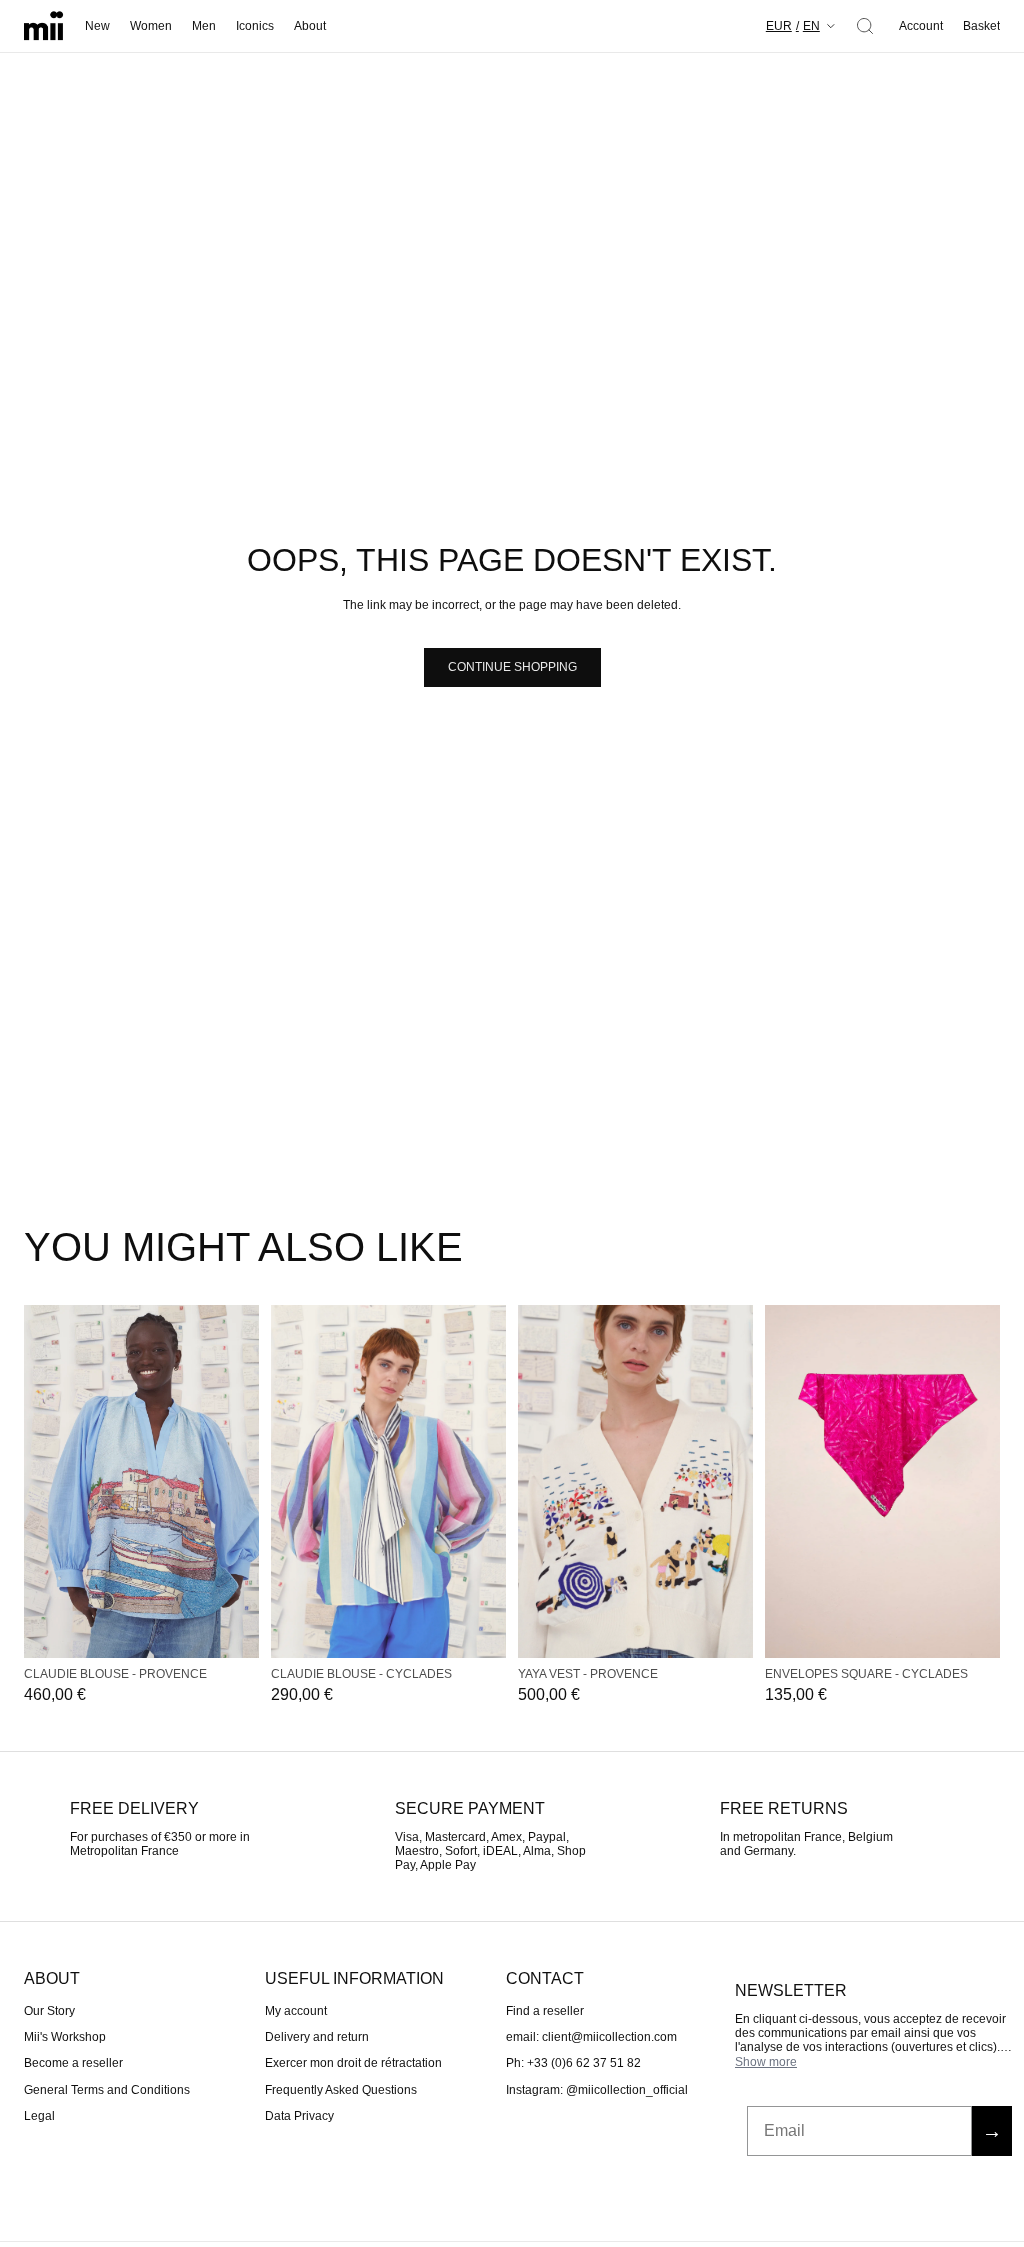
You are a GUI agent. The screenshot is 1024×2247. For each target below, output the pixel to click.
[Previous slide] (38, 1481)
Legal (39, 2116)
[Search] (865, 26)
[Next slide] (245, 1481)
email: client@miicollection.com (591, 2037)
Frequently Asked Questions (341, 2090)
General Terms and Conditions (107, 2090)
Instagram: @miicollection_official (597, 2090)
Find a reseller (545, 2010)
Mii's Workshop (65, 2037)
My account (296, 2010)
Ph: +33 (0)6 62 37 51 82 (573, 2063)
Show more (766, 2062)
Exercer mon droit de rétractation (353, 2063)
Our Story (49, 2010)
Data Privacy (299, 2116)
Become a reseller (73, 2063)
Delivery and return (317, 2037)
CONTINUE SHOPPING (512, 667)
